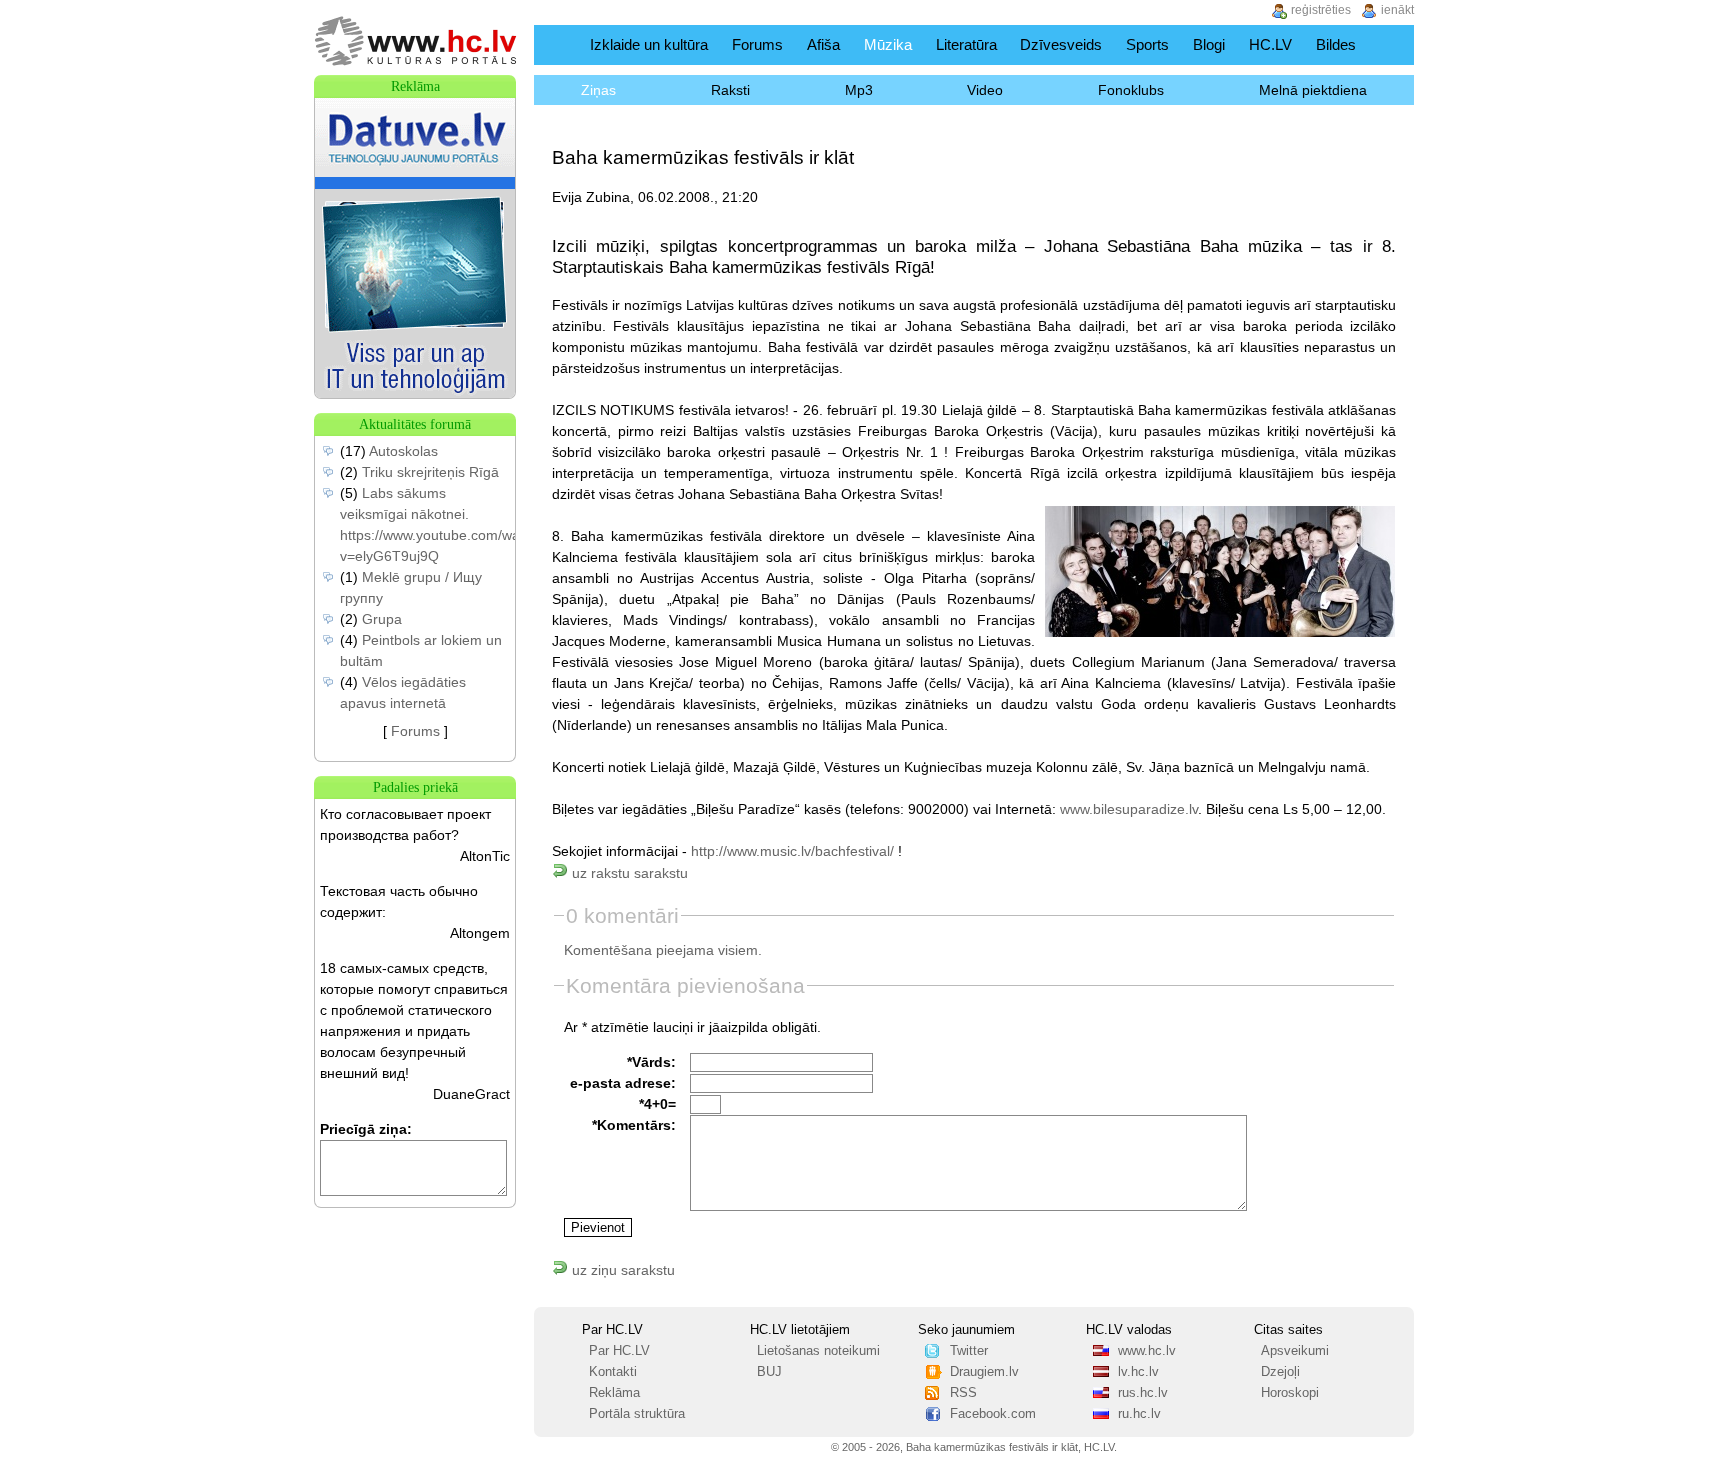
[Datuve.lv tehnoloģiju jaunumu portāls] (415, 393)
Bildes (1336, 44)
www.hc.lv (1147, 1351)
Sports (1147, 44)
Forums (757, 44)
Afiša (823, 44)
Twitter (969, 1351)
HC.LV (1270, 44)
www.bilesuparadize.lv (1129, 809)
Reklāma (614, 1393)
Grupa (382, 619)
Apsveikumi (1295, 1351)
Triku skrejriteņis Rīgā (430, 472)
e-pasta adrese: (623, 1083)
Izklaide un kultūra (649, 44)
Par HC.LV (619, 1351)
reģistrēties (1321, 10)
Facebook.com (993, 1414)
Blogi (1209, 44)
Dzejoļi (1280, 1372)
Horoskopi (1290, 1393)
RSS (963, 1393)
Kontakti (613, 1372)
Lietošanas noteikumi (818, 1351)
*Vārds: (651, 1062)
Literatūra (966, 44)
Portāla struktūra (637, 1414)
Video (985, 90)
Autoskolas (403, 451)
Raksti (730, 90)
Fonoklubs (1131, 90)
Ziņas (598, 90)
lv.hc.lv (1138, 1372)
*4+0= (657, 1104)
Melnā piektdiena (1313, 90)
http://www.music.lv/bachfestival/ (792, 851)
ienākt (1397, 10)
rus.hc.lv (1143, 1393)
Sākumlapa (557, 44)
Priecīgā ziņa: (366, 1129)
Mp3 (859, 90)
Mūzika (888, 44)
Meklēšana (1392, 44)
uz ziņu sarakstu (621, 1270)
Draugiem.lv (984, 1372)
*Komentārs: (634, 1125)
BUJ (769, 1372)
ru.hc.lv (1139, 1414)
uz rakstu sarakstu (628, 873)
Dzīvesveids (1061, 44)
